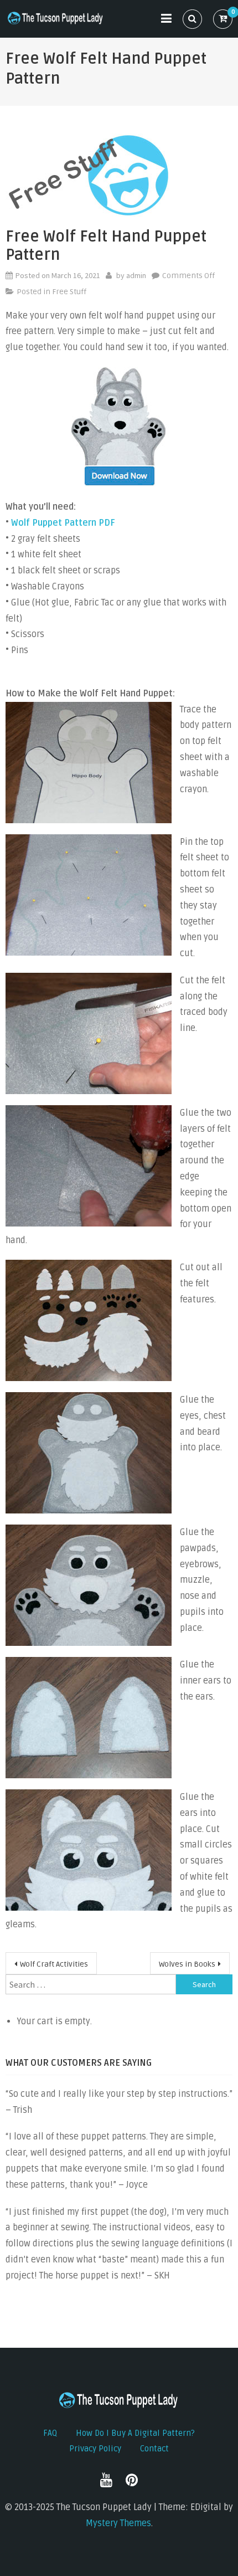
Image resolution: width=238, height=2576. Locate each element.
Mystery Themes (118, 2523)
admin (136, 275)
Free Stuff (69, 292)
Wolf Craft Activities (54, 1964)
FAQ (50, 2433)
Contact (154, 2449)
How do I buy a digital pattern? (135, 2433)
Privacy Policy (95, 2449)
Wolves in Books (187, 1964)
